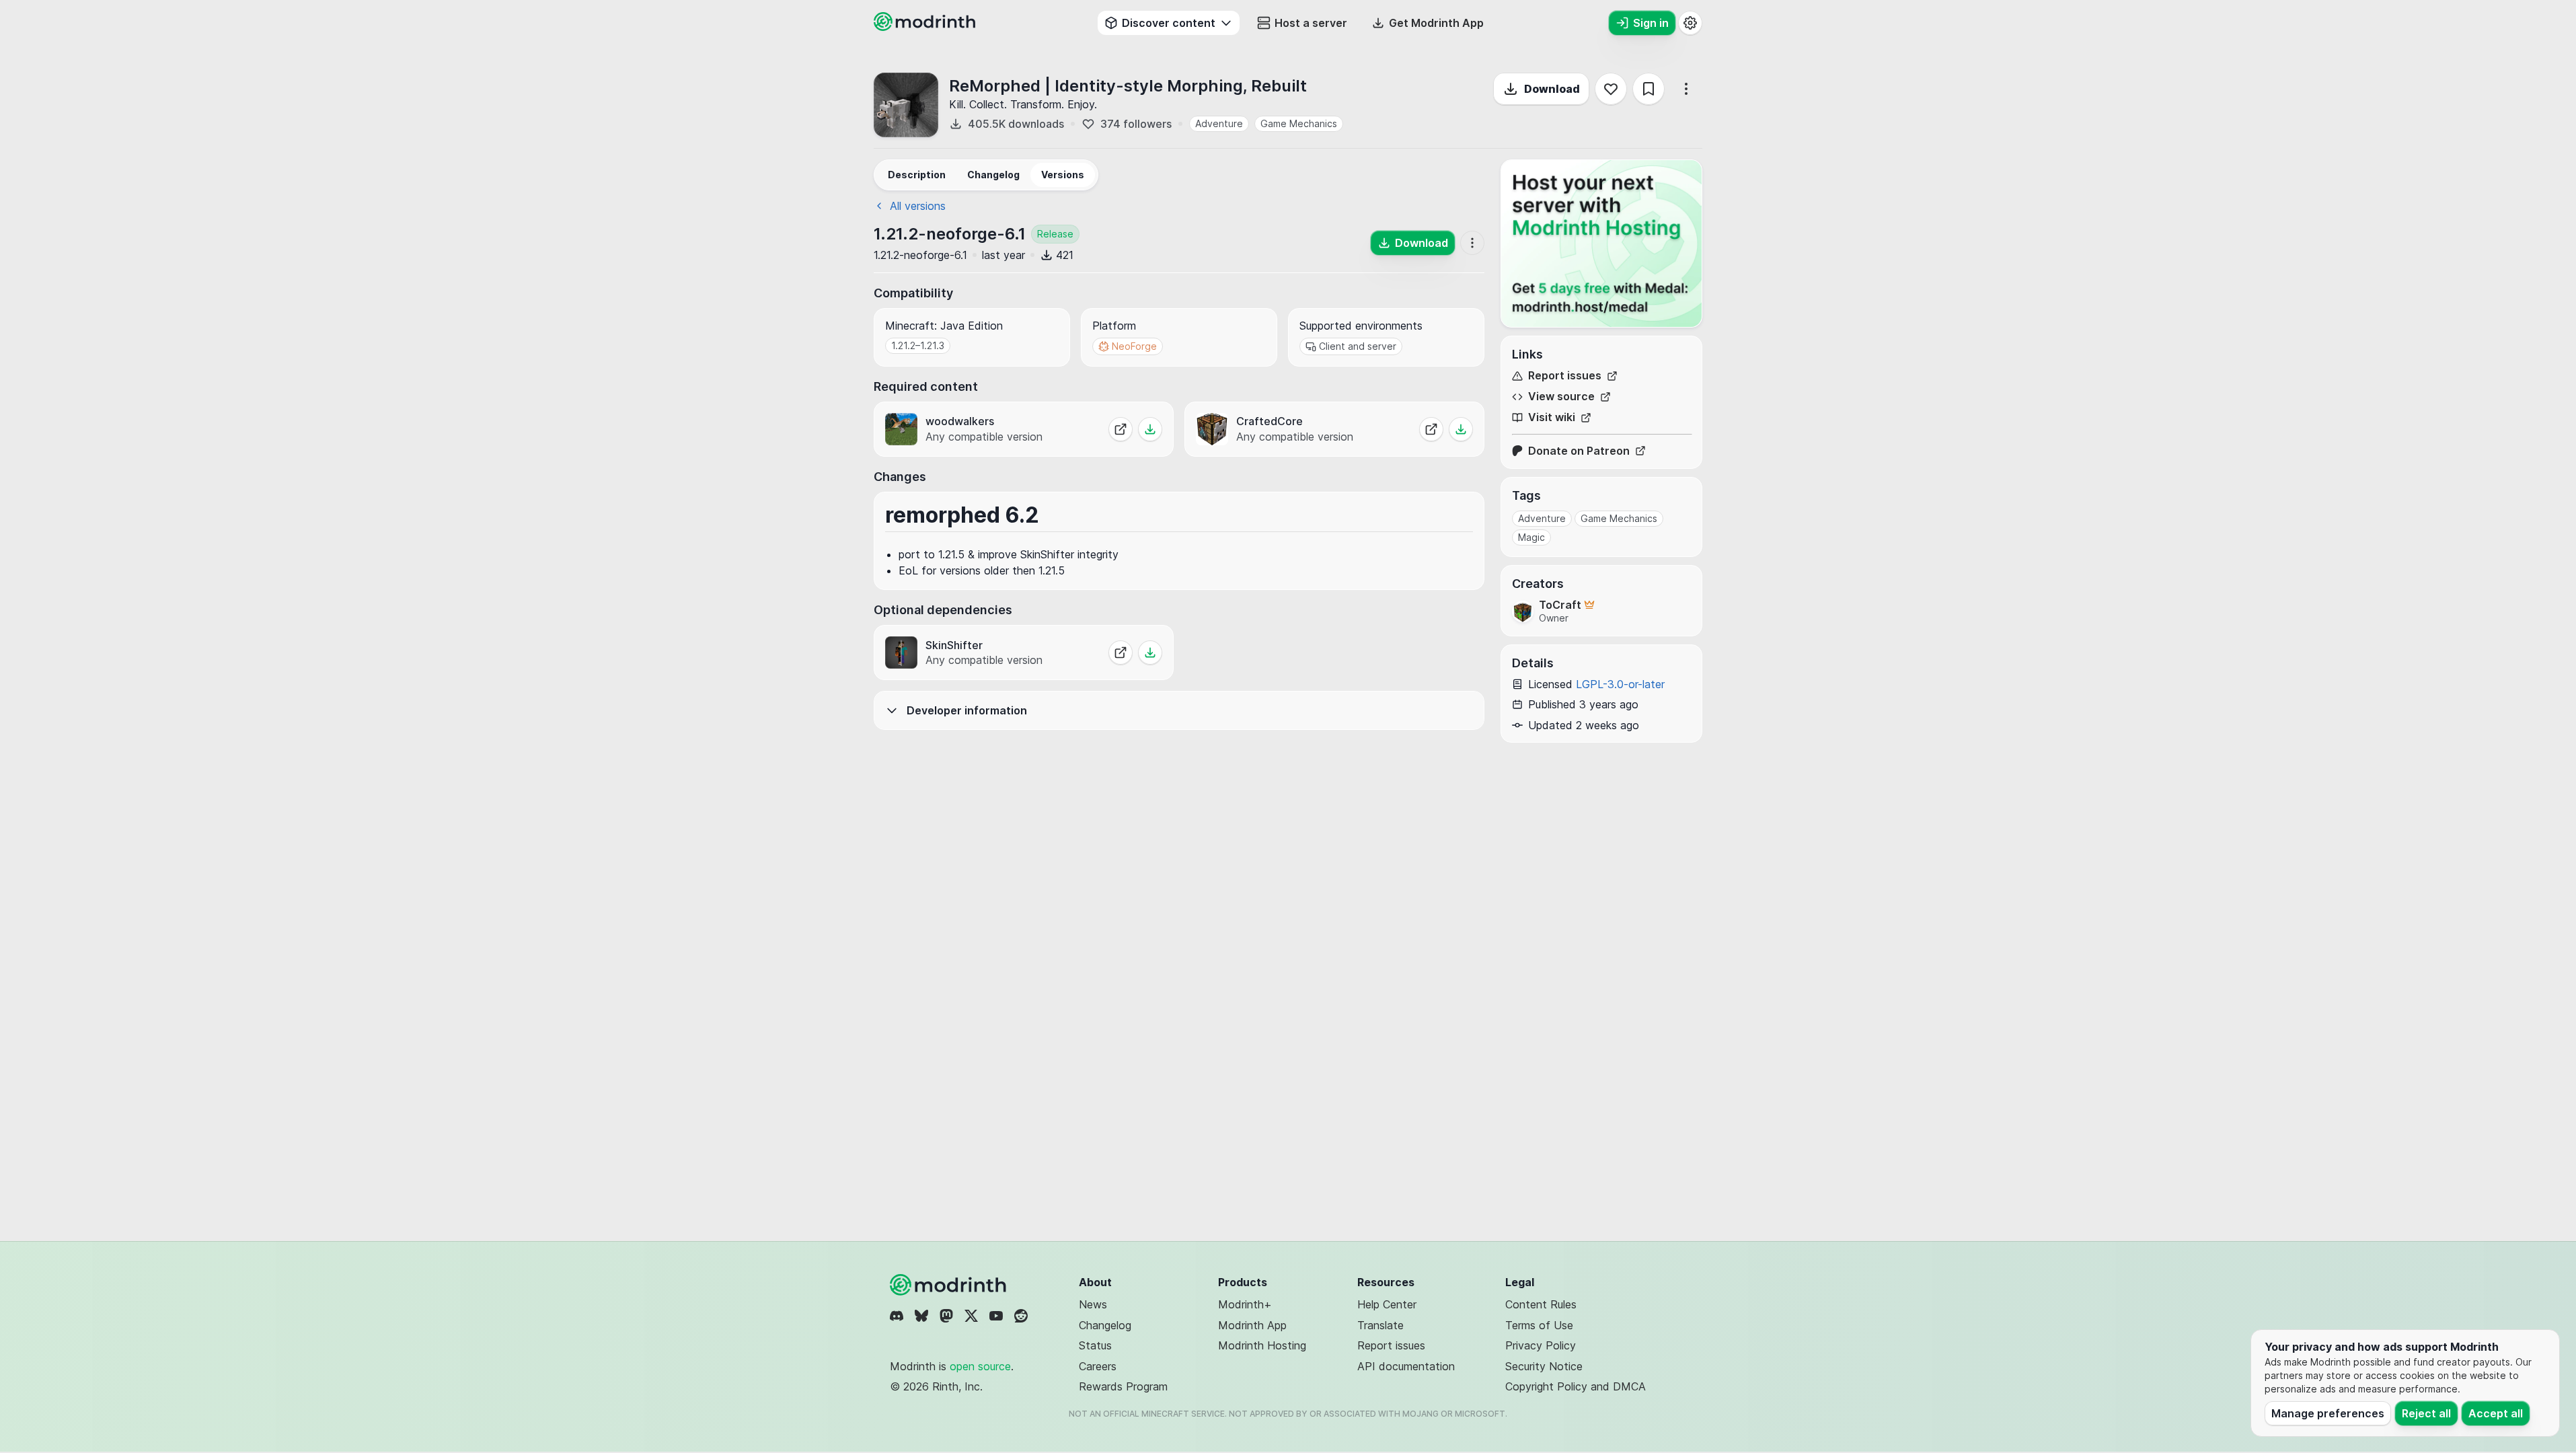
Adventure (1219, 123)
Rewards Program (1123, 1386)
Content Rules (1541, 1304)
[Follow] (1611, 89)
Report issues (1565, 376)
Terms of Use (1539, 1325)
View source (1561, 397)
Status (1095, 1345)
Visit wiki (1552, 417)
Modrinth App (1252, 1325)
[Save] (1649, 89)
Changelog (1105, 1325)
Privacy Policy (1541, 1345)
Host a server (1311, 23)
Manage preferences (2328, 1413)
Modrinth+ (1245, 1304)
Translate (1380, 1325)
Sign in (1651, 23)
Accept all (2496, 1413)
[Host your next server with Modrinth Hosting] (1601, 244)
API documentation (1406, 1366)
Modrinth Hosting (1262, 1345)
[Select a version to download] (1150, 429)
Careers (1098, 1366)
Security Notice (1544, 1366)
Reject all (2426, 1413)
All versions (918, 206)
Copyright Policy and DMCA (1576, 1386)
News (1093, 1304)
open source (980, 1366)
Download (1552, 89)
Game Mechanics (1299, 123)
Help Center (1387, 1304)
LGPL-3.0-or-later (1620, 684)
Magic (1531, 537)
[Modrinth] (950, 1285)
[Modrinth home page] (926, 27)
